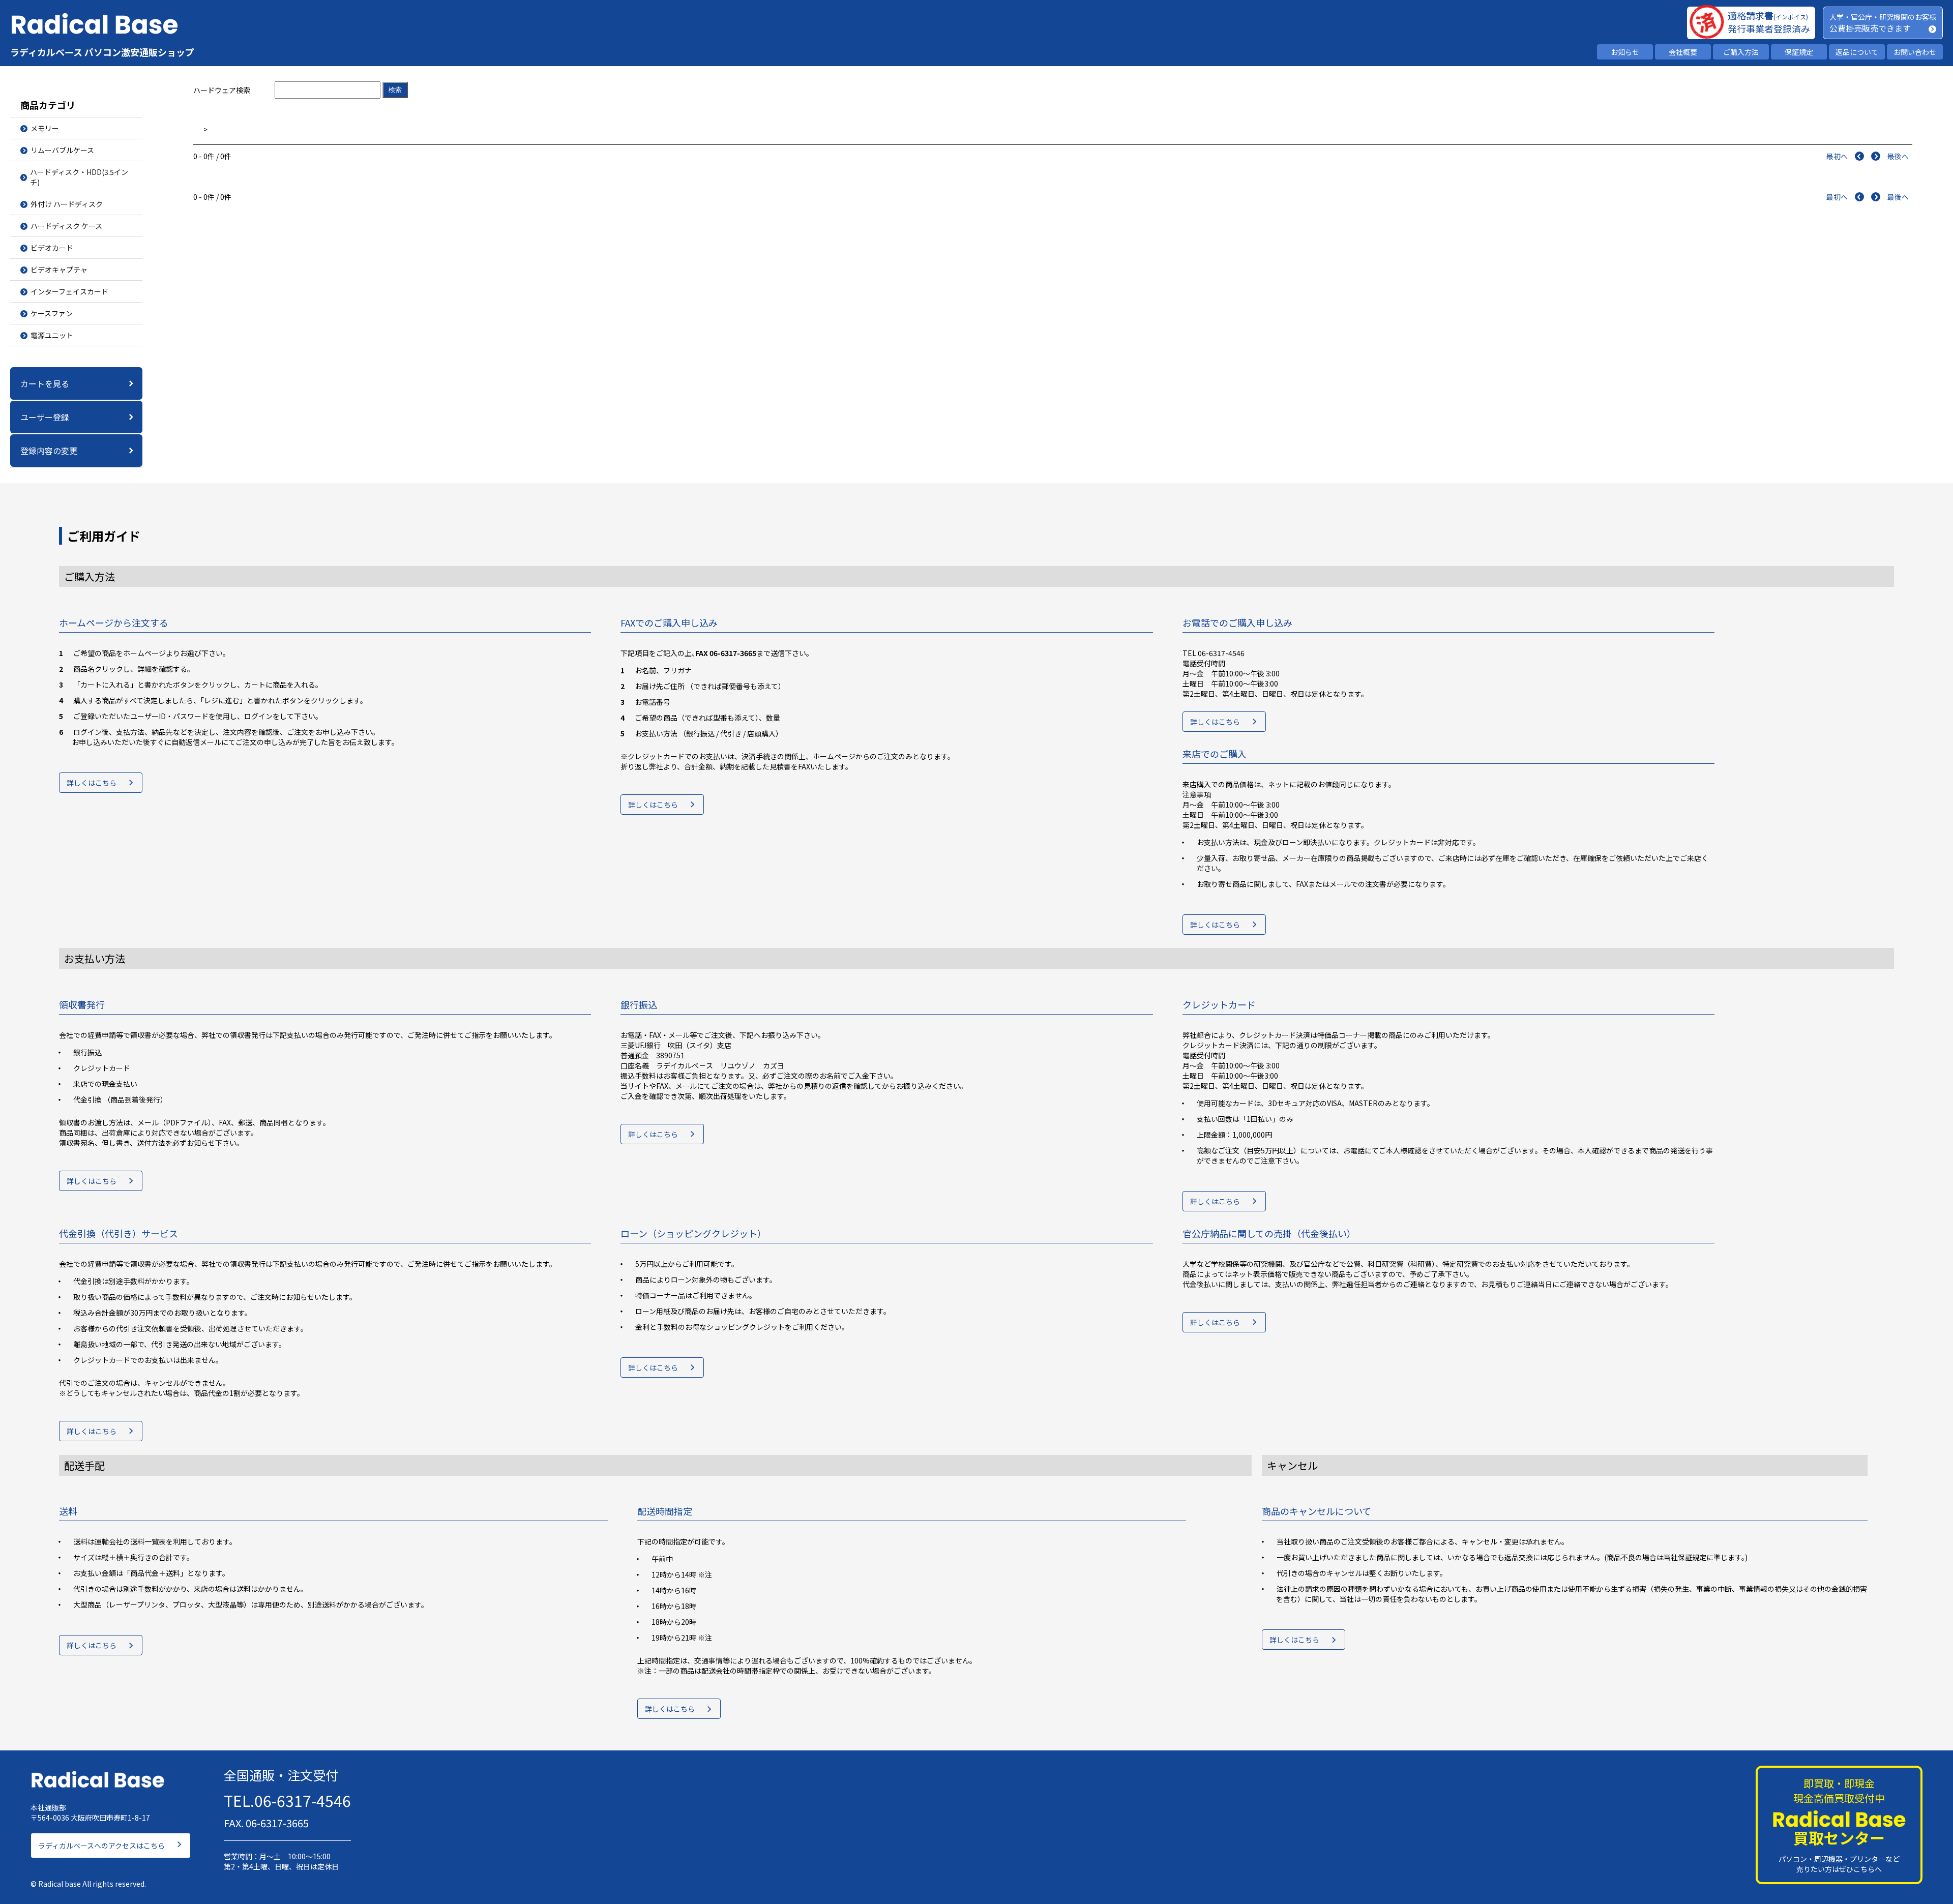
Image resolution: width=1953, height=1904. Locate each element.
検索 (395, 90)
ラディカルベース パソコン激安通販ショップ (102, 52)
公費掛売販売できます (1870, 28)
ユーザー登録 (45, 417)
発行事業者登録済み (1769, 28)
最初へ (1837, 156)
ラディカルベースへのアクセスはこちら (101, 1846)
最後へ (1898, 156)
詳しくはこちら (92, 783)
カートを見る (45, 383)
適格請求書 (1768, 15)
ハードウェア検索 (222, 90)
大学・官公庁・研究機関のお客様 (1883, 17)
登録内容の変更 (49, 451)
